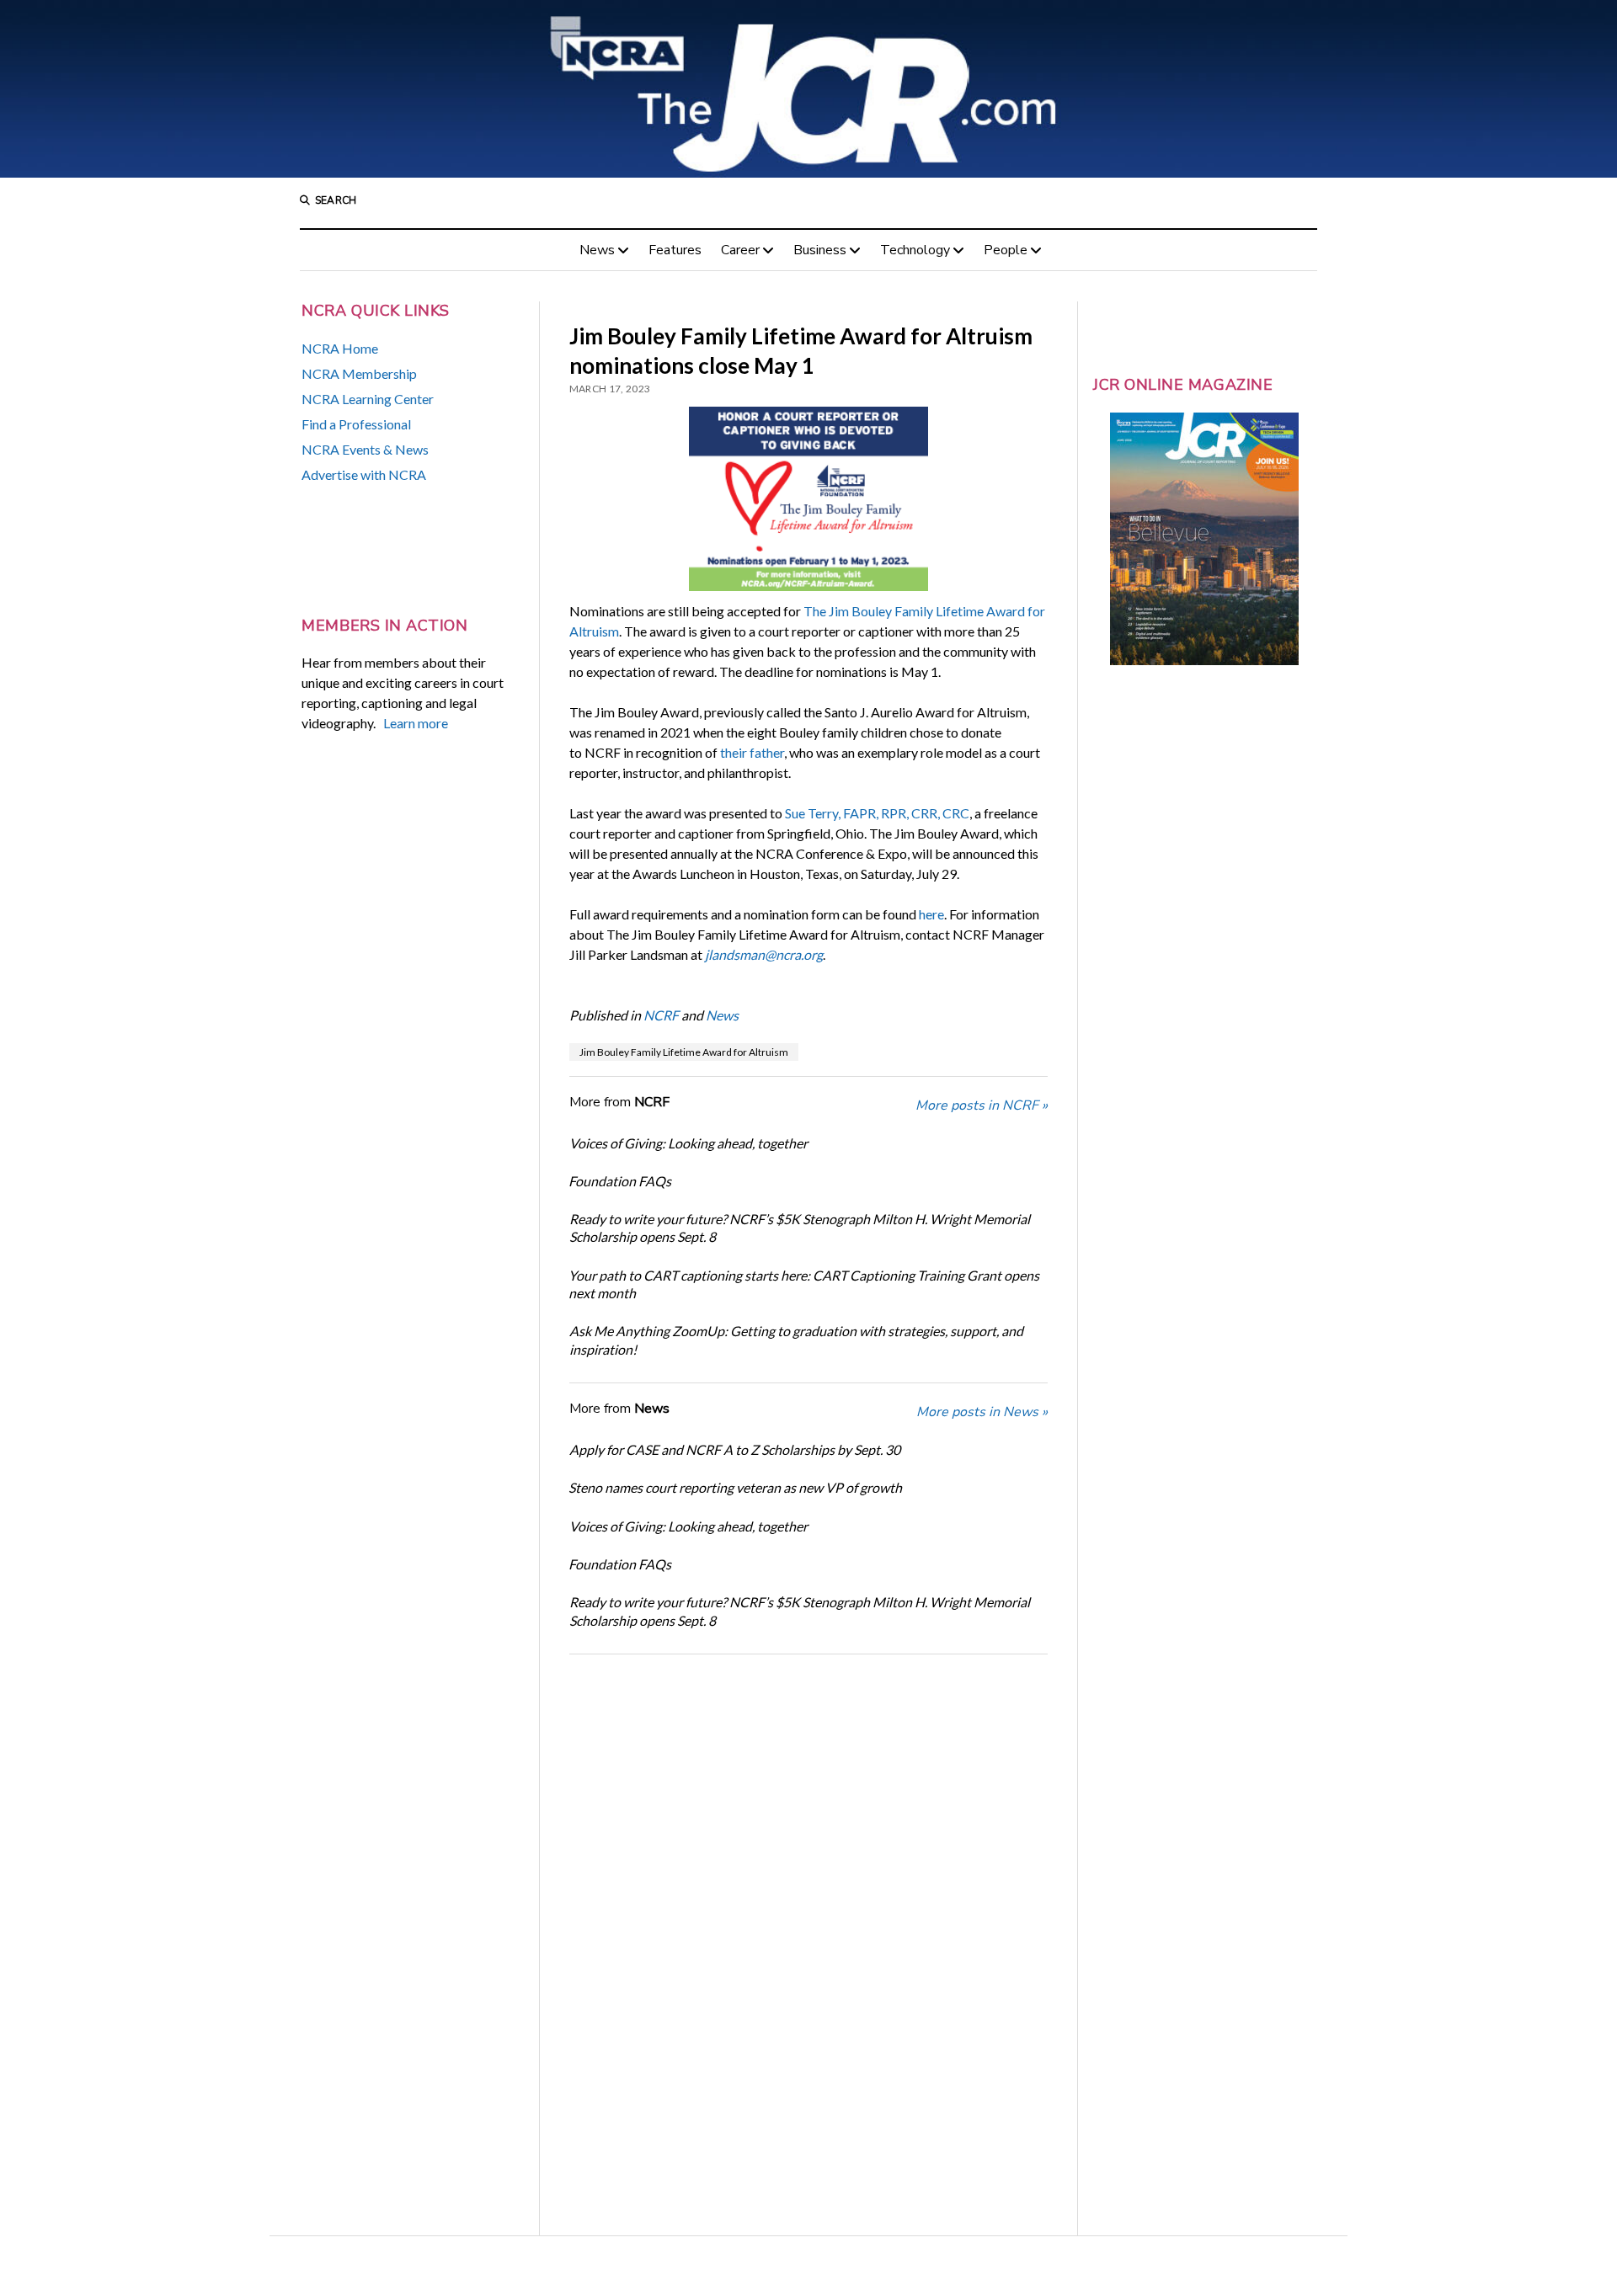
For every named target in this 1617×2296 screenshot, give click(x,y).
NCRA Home (340, 348)
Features (675, 250)
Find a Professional (356, 424)
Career (740, 250)
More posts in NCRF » (982, 1105)
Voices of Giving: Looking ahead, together (688, 1143)
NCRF (661, 1015)
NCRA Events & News (365, 449)
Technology (915, 250)
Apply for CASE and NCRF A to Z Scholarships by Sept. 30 (735, 1449)
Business (820, 250)
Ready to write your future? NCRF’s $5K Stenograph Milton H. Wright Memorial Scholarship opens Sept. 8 (800, 1228)
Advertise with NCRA (364, 474)
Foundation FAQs (620, 1181)
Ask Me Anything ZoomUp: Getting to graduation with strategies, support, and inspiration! (796, 1340)
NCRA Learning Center (368, 399)
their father (752, 752)
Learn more (416, 723)
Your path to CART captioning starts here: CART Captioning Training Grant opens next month (804, 1284)
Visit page (808, 89)
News (597, 250)
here (931, 914)
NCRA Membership (359, 373)
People (1006, 250)
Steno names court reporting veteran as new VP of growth (735, 1487)
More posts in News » (982, 1412)
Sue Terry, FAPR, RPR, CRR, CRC (877, 813)
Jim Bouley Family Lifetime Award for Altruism (684, 1052)
